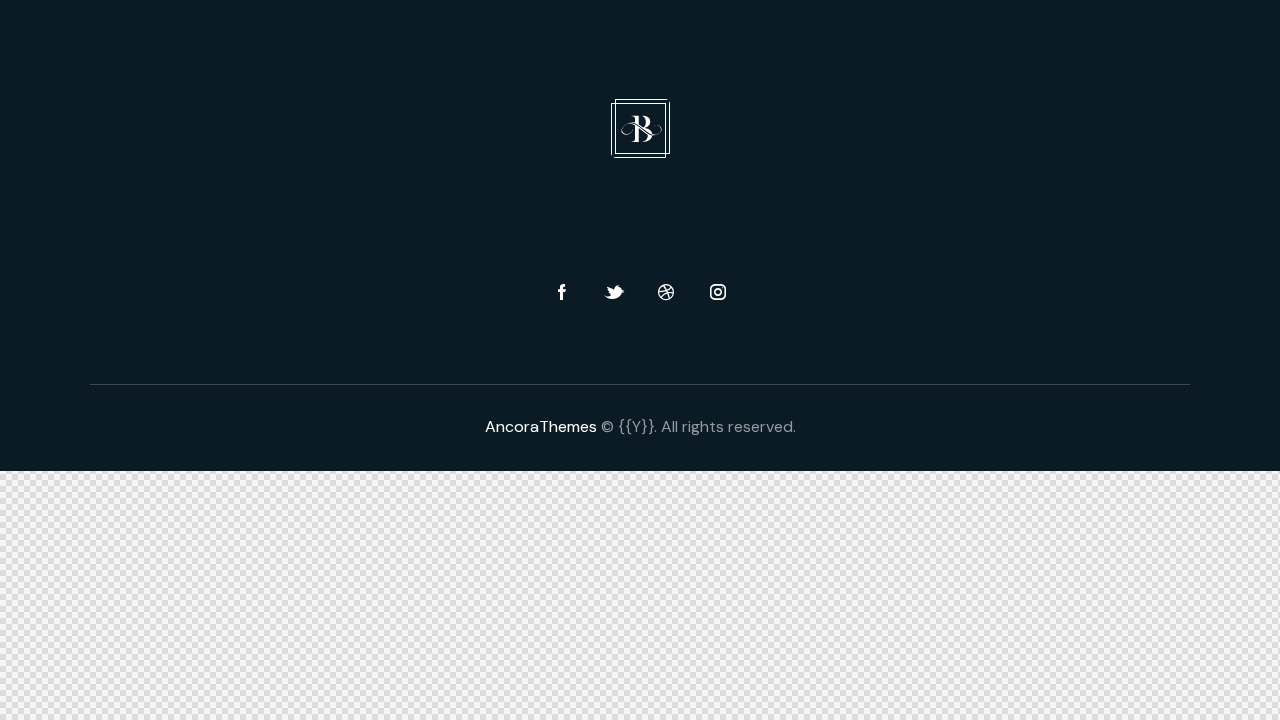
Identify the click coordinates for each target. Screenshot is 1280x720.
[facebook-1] (562, 293)
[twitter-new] (614, 293)
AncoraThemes (541, 426)
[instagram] (718, 293)
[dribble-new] (666, 293)
